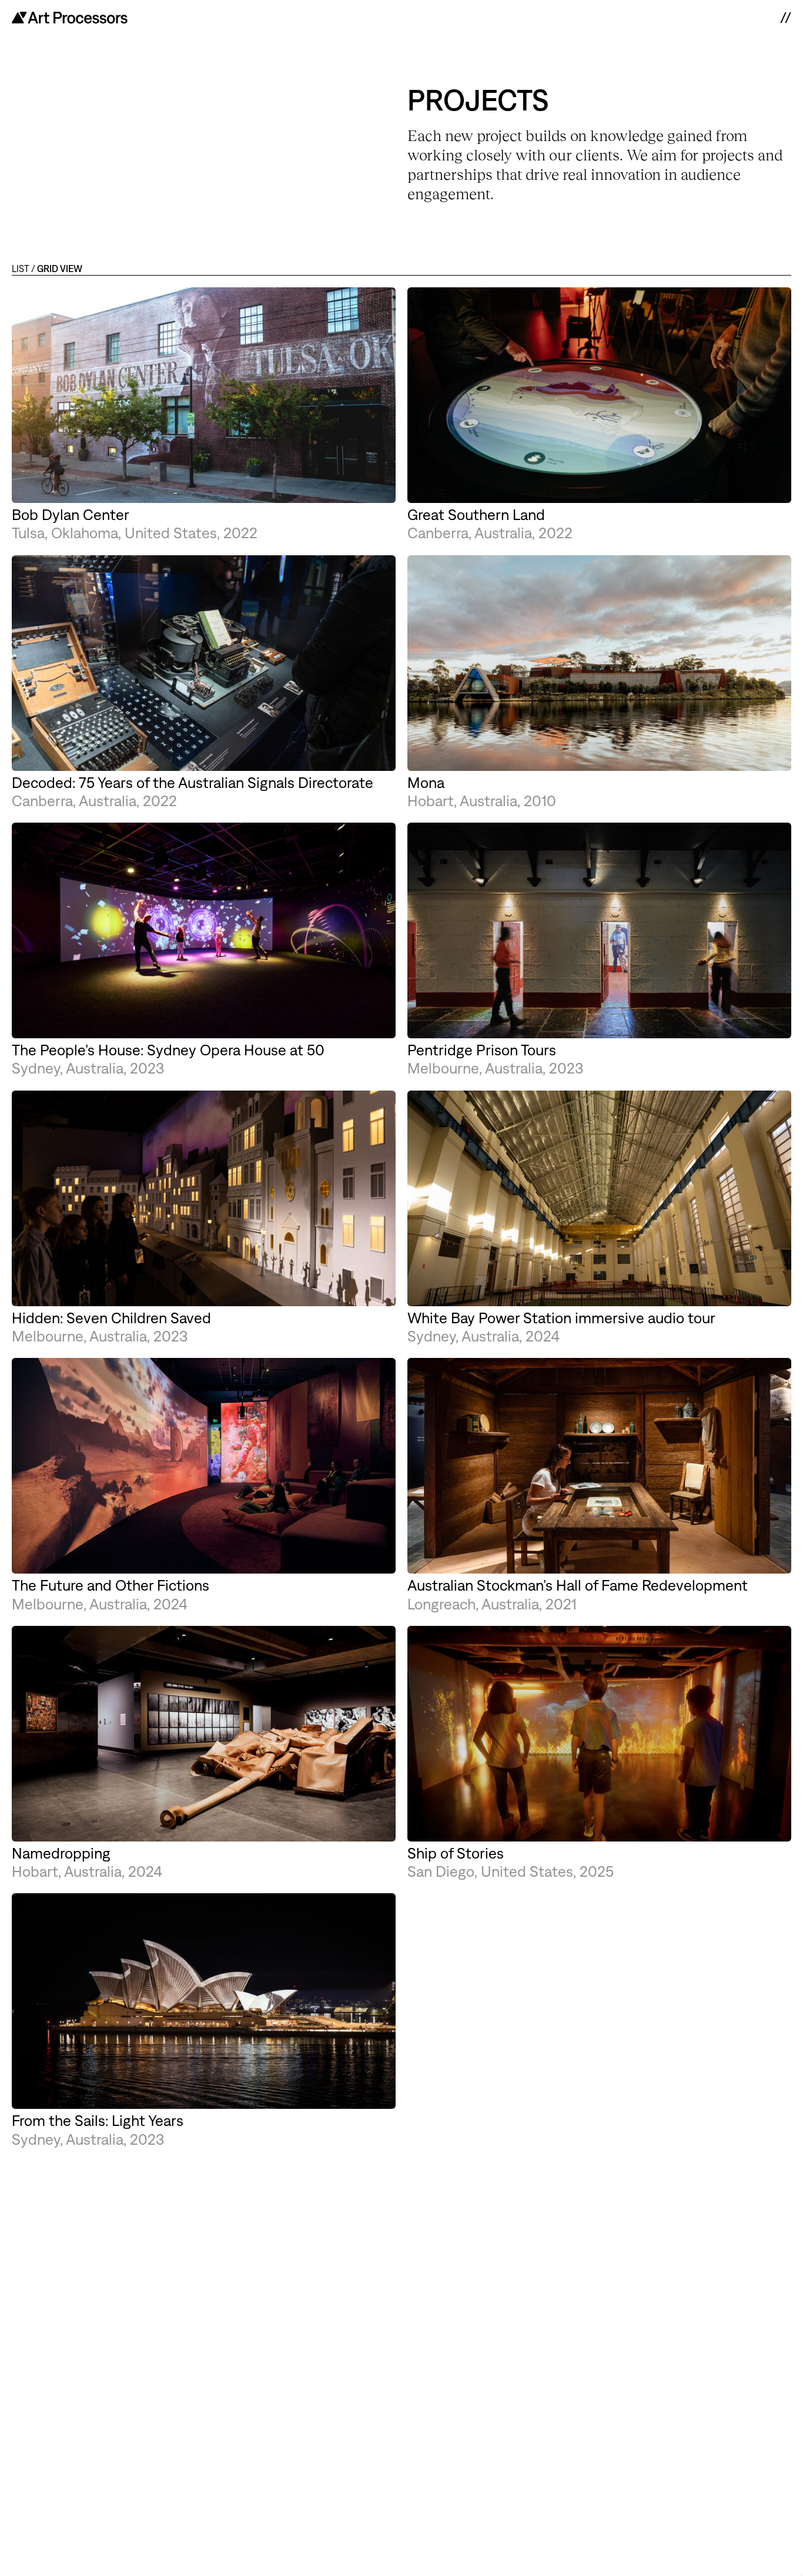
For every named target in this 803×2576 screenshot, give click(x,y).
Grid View (60, 269)
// (785, 18)
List (21, 269)
